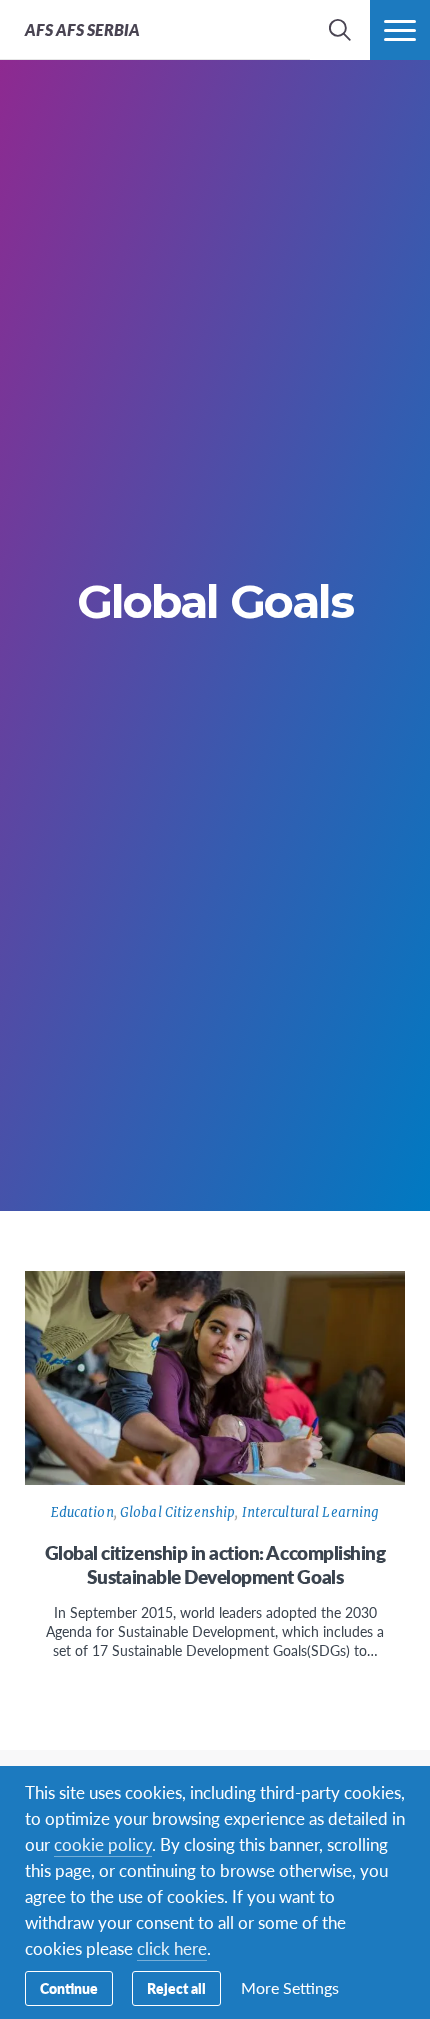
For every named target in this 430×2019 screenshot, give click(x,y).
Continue (69, 1988)
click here (172, 1948)
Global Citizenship (177, 1512)
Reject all (176, 1988)
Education (82, 1512)
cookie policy (103, 1844)
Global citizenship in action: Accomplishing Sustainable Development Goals (215, 1564)
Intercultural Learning (311, 1512)
